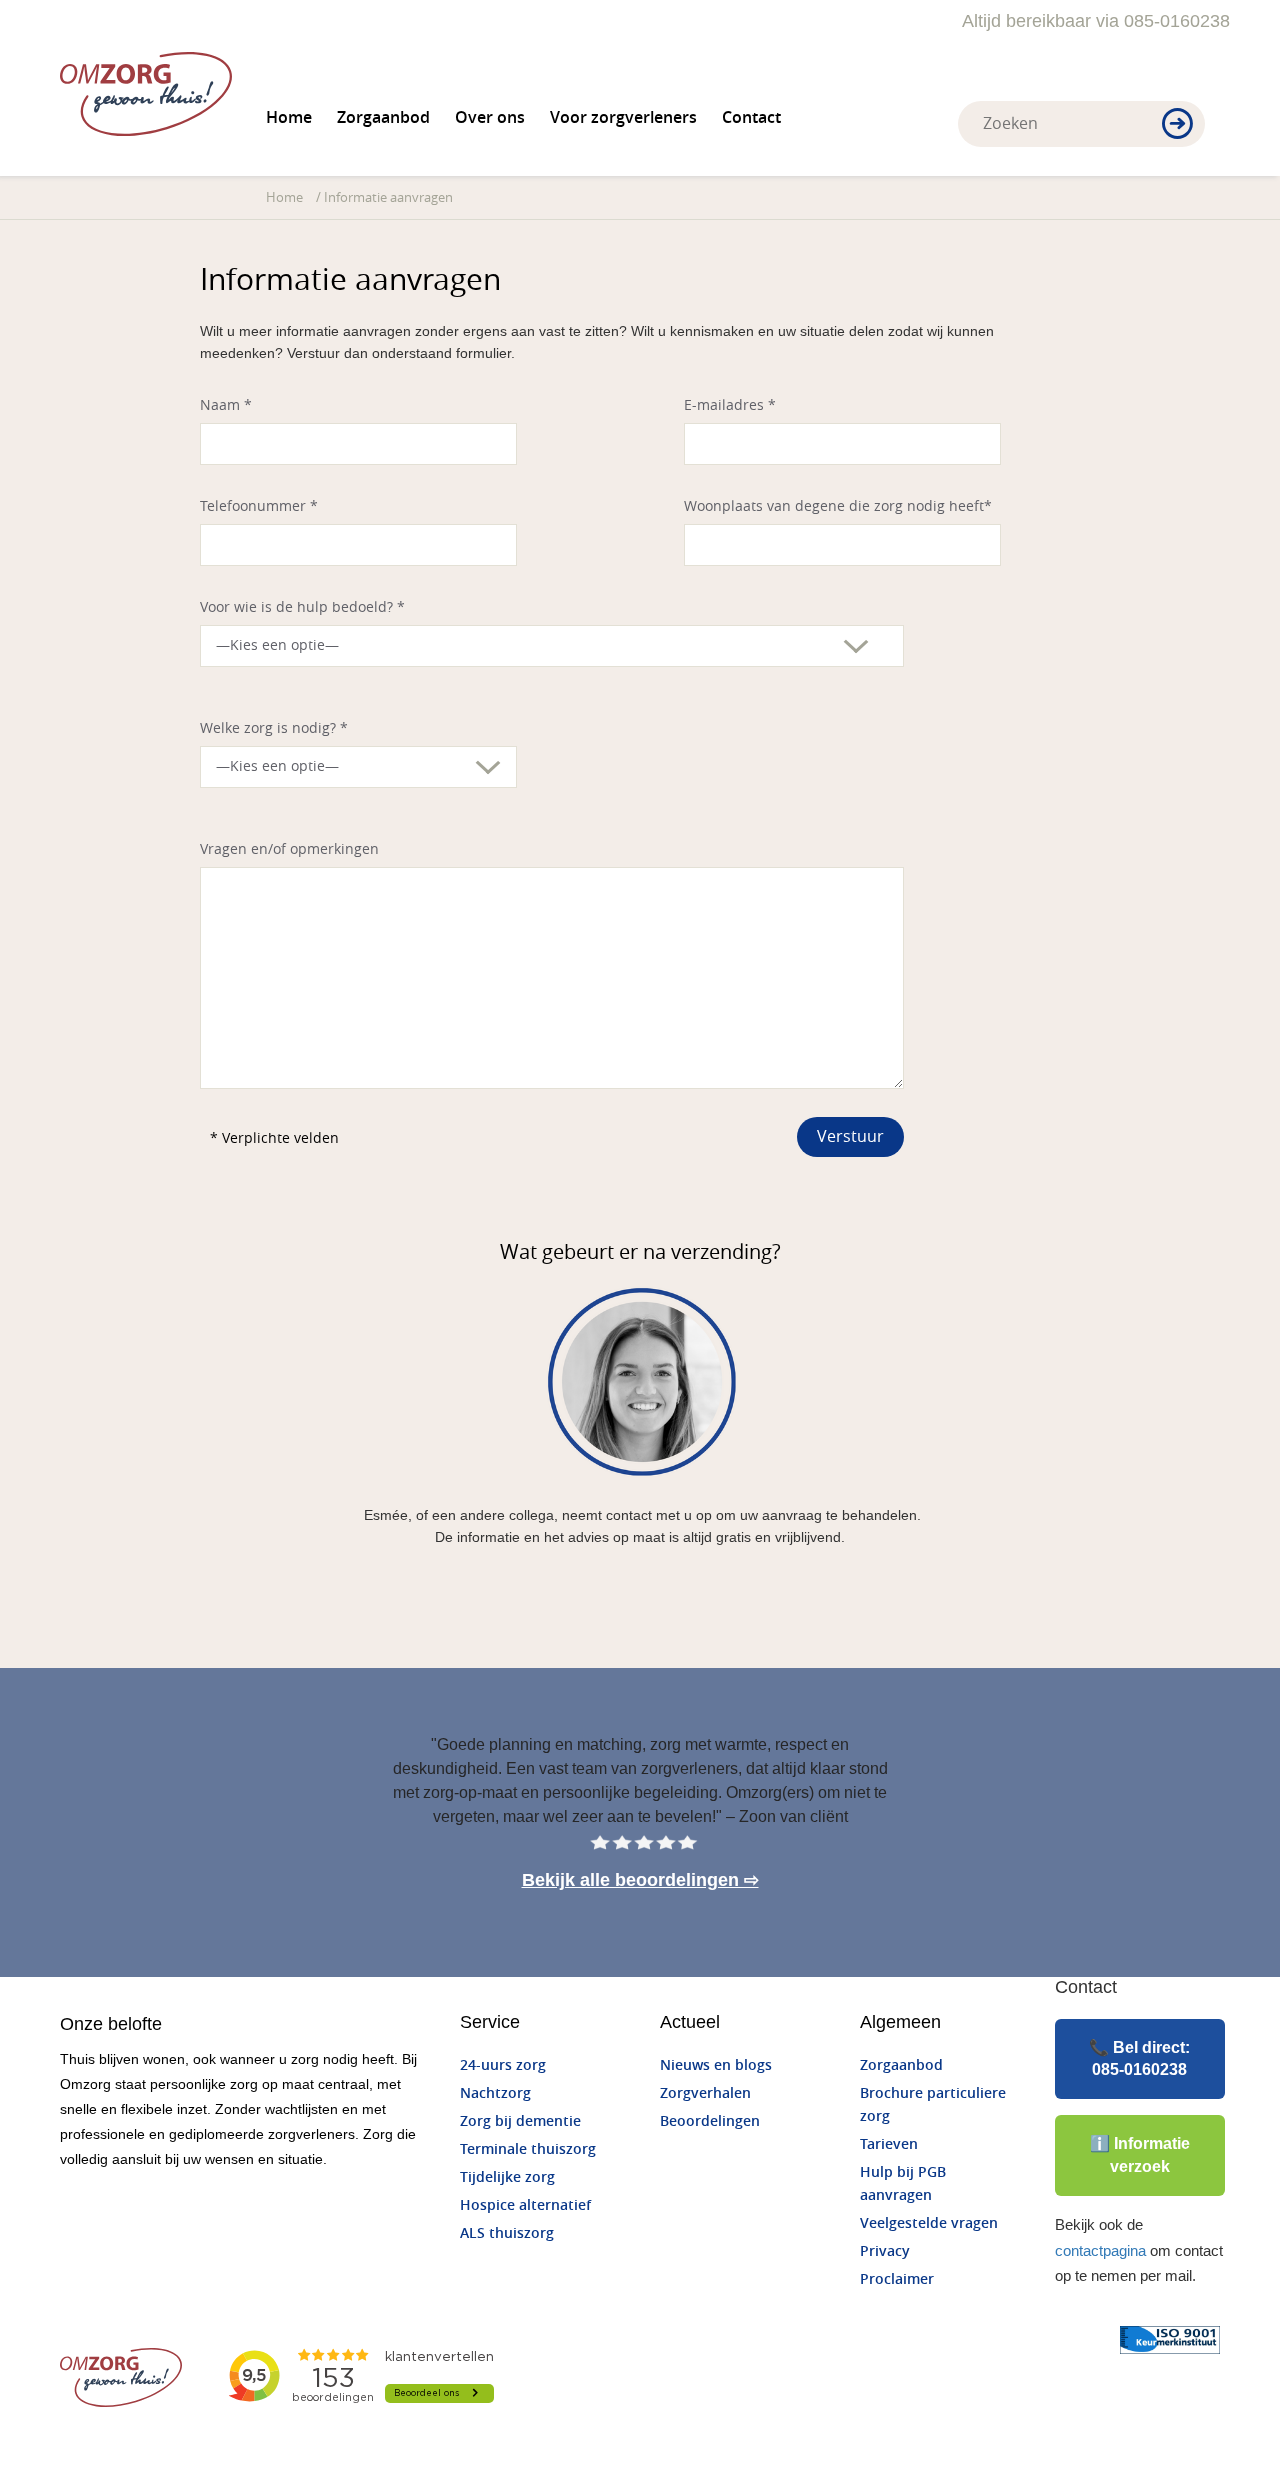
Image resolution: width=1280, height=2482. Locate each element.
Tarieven (889, 2144)
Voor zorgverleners (623, 117)
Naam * (226, 405)
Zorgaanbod (383, 117)
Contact (751, 117)
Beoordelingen (710, 2121)
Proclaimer (897, 2279)
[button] (1177, 125)
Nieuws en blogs (716, 2065)
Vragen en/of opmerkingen (289, 849)
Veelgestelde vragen (929, 2223)
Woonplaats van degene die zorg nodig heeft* (838, 506)
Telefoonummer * (259, 506)
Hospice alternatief (525, 2205)
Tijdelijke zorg (507, 2177)
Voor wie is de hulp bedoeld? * (302, 607)
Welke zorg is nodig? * (274, 728)
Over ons (490, 117)
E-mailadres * (730, 405)
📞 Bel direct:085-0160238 (1139, 2058)
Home (289, 117)
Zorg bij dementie (520, 2121)
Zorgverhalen (705, 2093)
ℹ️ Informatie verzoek (1140, 2154)
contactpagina (1100, 2250)
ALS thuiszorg (507, 2233)
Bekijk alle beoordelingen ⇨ (640, 1880)
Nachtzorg (495, 2093)
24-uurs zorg (503, 2065)
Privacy (885, 2251)
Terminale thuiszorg (528, 2149)
